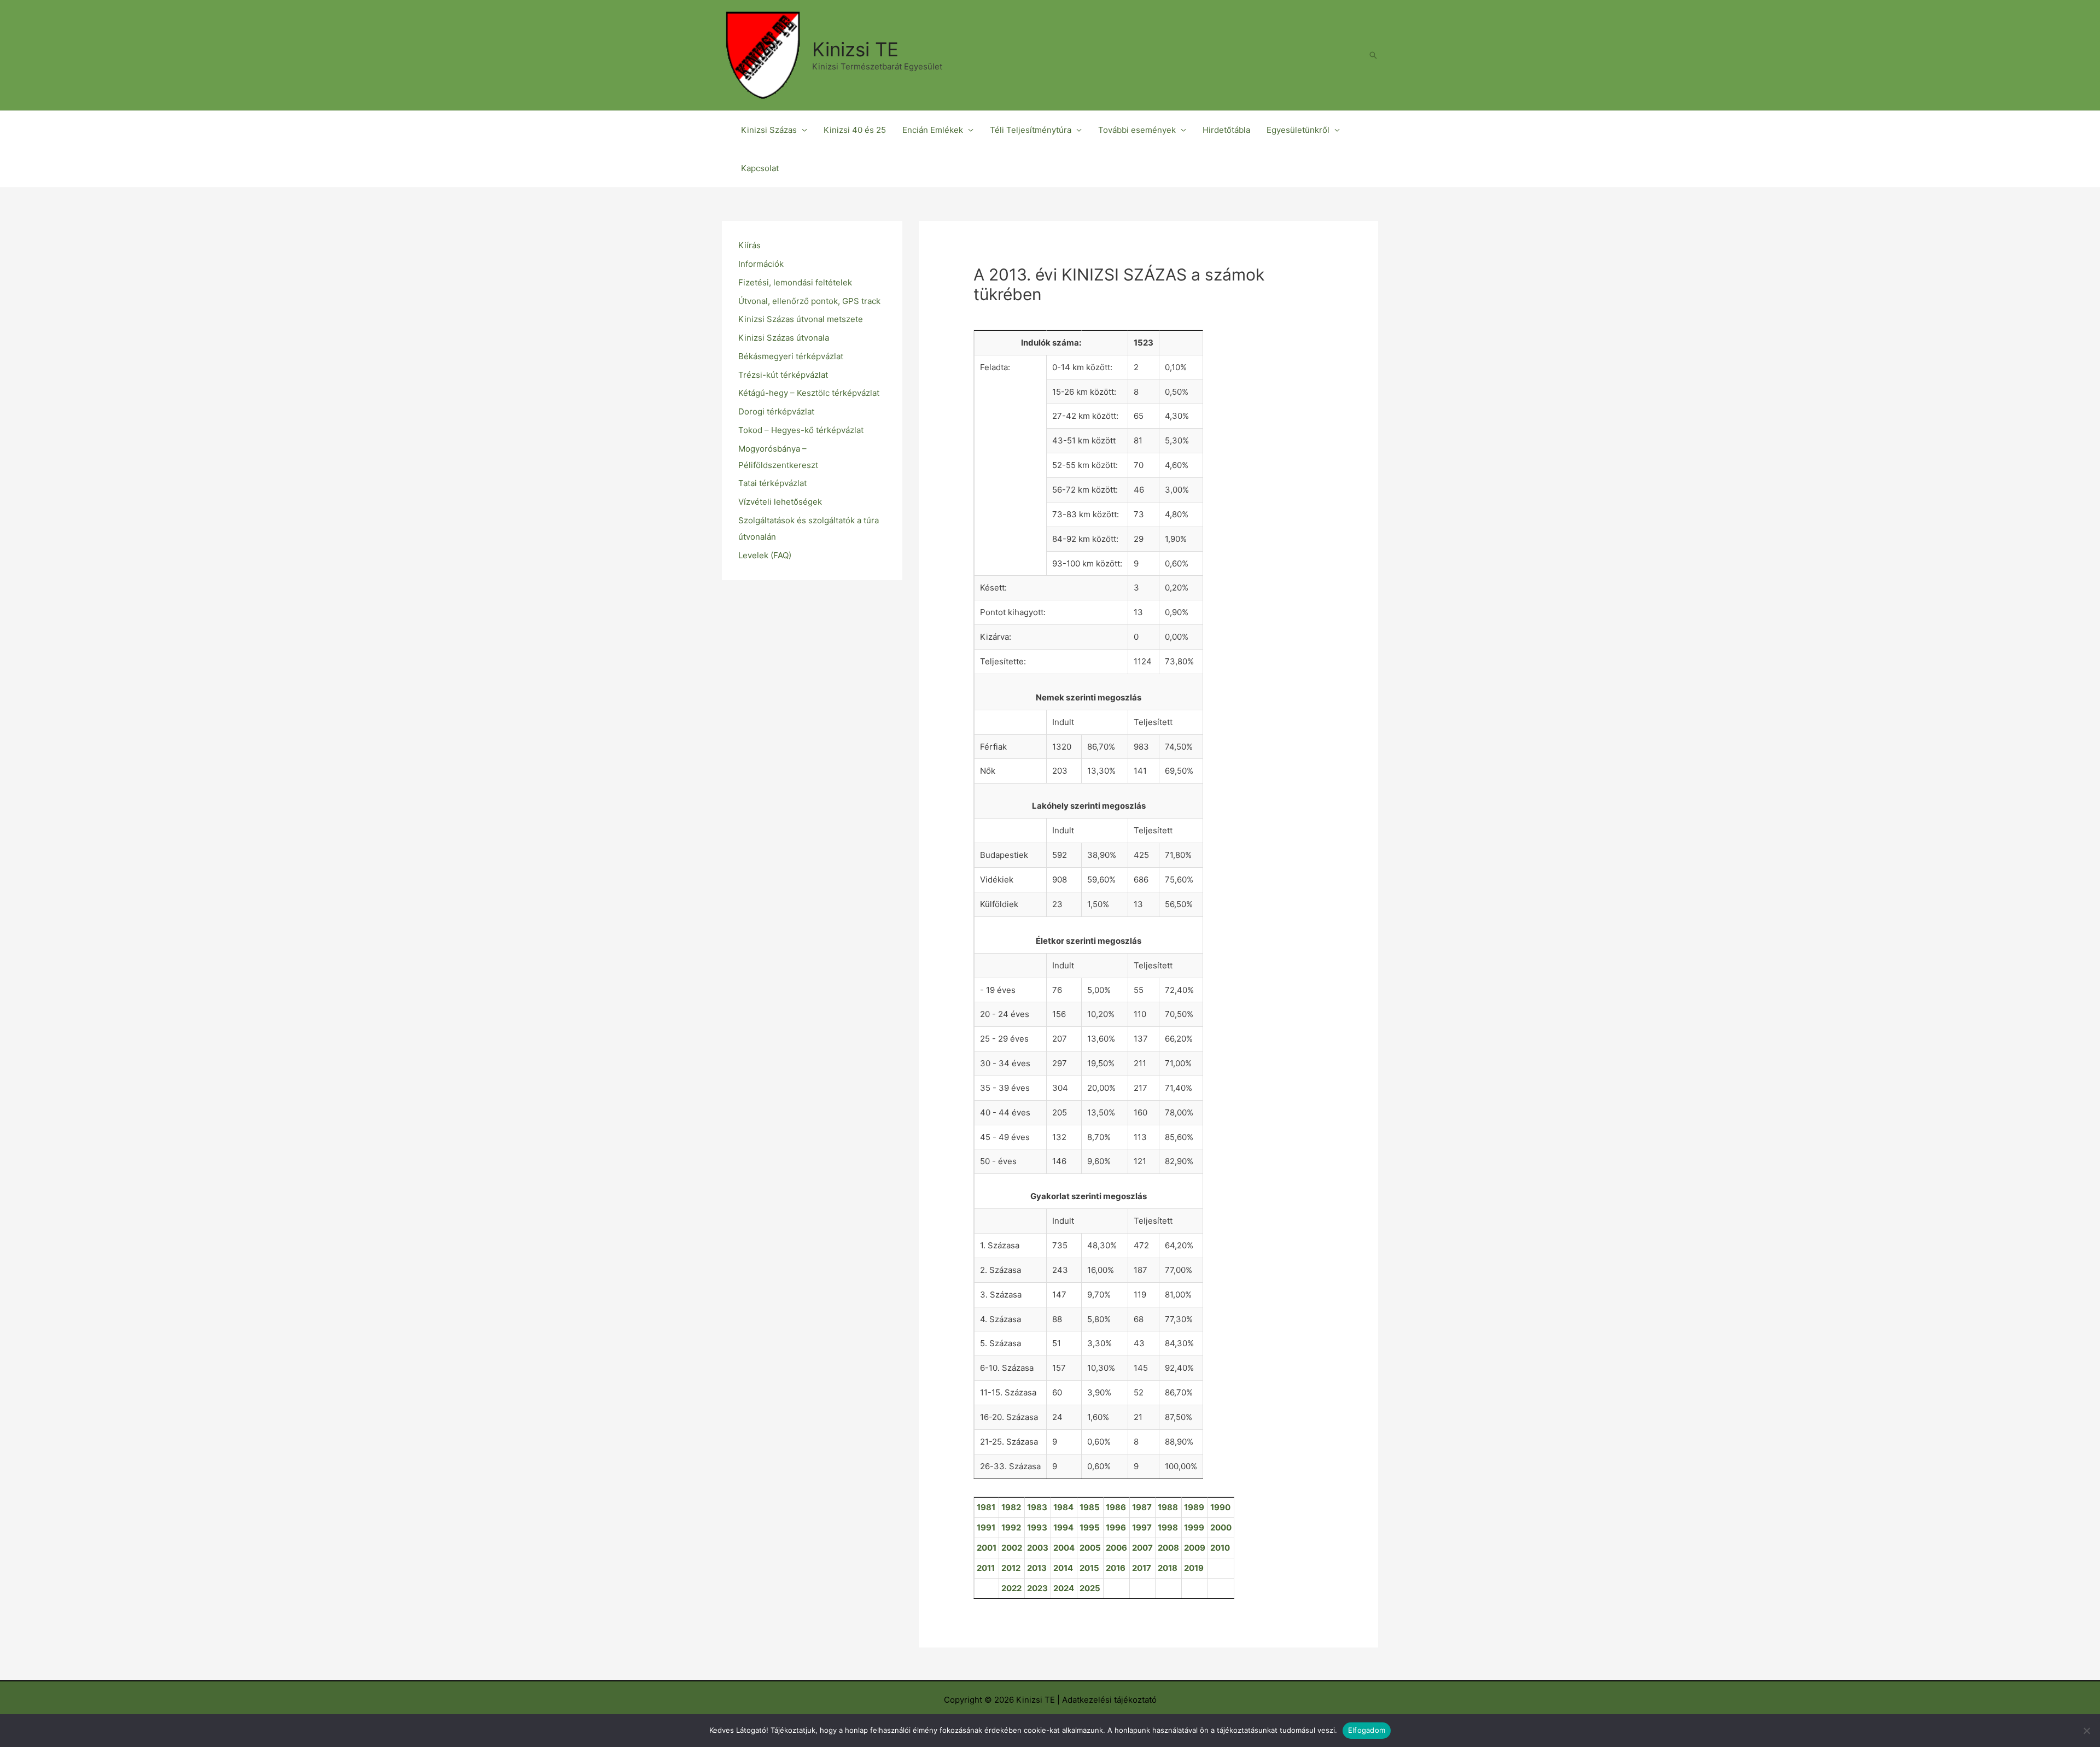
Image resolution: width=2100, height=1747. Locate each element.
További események (1137, 130)
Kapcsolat (760, 168)
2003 (1038, 1548)
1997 (1142, 1527)
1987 (1142, 1507)
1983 (1037, 1507)
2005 (1090, 1548)
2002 (1012, 1548)
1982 (1011, 1507)
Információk (761, 264)
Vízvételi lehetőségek (780, 502)
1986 (1116, 1507)
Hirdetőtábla (1226, 130)
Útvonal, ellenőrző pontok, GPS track (809, 301)
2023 (1037, 1588)
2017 (1142, 1568)
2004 (1064, 1548)
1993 (1037, 1527)
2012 (1011, 1568)
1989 (1194, 1507)
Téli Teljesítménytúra (1031, 130)
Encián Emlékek (933, 130)
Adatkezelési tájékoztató (1109, 1700)
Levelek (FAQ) (765, 555)
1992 (1011, 1527)
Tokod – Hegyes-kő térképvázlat (801, 430)
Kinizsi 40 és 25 (855, 130)
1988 (1168, 1507)
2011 (986, 1568)
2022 (1011, 1588)
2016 (1116, 1568)
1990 (1220, 1507)
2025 (1090, 1588)
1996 (1116, 1527)
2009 (1195, 1548)
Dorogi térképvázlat (776, 411)
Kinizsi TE (855, 49)
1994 (1063, 1527)
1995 (1090, 1527)
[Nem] (2086, 1731)
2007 (1142, 1548)
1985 (1090, 1507)
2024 (1064, 1588)
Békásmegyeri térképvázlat (791, 356)
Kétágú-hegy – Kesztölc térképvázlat (809, 393)
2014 (1063, 1568)
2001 (987, 1548)
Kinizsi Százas (769, 130)
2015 (1089, 1568)
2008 (1168, 1548)
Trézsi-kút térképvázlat (783, 375)
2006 (1116, 1548)
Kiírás (749, 245)
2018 (1168, 1568)
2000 (1221, 1527)
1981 (986, 1507)
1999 (1194, 1527)
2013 (1037, 1568)
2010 (1220, 1548)
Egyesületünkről (1298, 130)
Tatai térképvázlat (772, 483)
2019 (1194, 1568)
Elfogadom (1367, 1730)
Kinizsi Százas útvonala (784, 338)
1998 (1168, 1527)
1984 (1063, 1507)
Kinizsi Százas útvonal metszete (801, 319)
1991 (986, 1527)
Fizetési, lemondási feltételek (795, 282)
